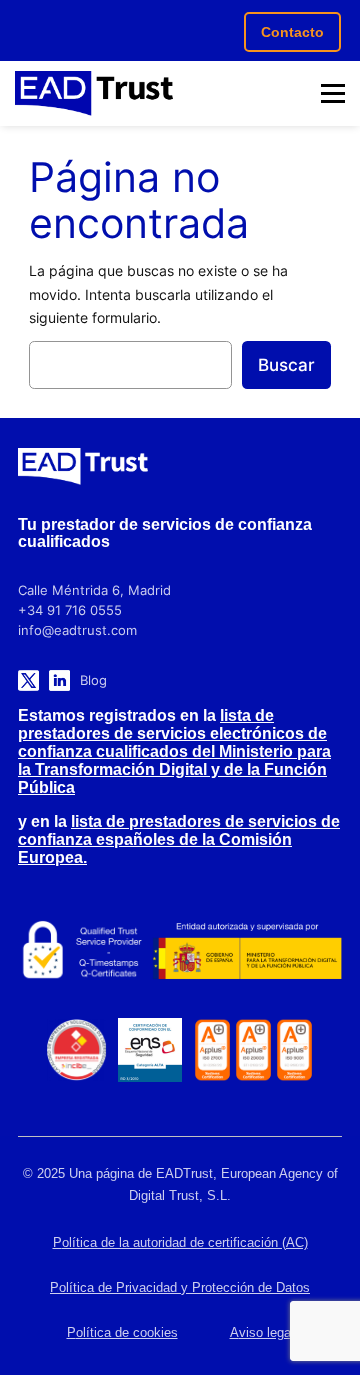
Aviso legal (262, 1332)
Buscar (286, 365)
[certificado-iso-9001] (294, 1049)
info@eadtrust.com (77, 630)
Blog (93, 680)
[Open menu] (333, 94)
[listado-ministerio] (247, 951)
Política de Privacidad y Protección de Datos (180, 1287)
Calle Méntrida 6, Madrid (94, 590)
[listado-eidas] (80, 951)
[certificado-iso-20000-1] (253, 1049)
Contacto (292, 32)
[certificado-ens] (149, 1049)
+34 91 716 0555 (70, 610)
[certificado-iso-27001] (212, 1049)
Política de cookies (122, 1332)
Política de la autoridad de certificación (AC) (180, 1242)
